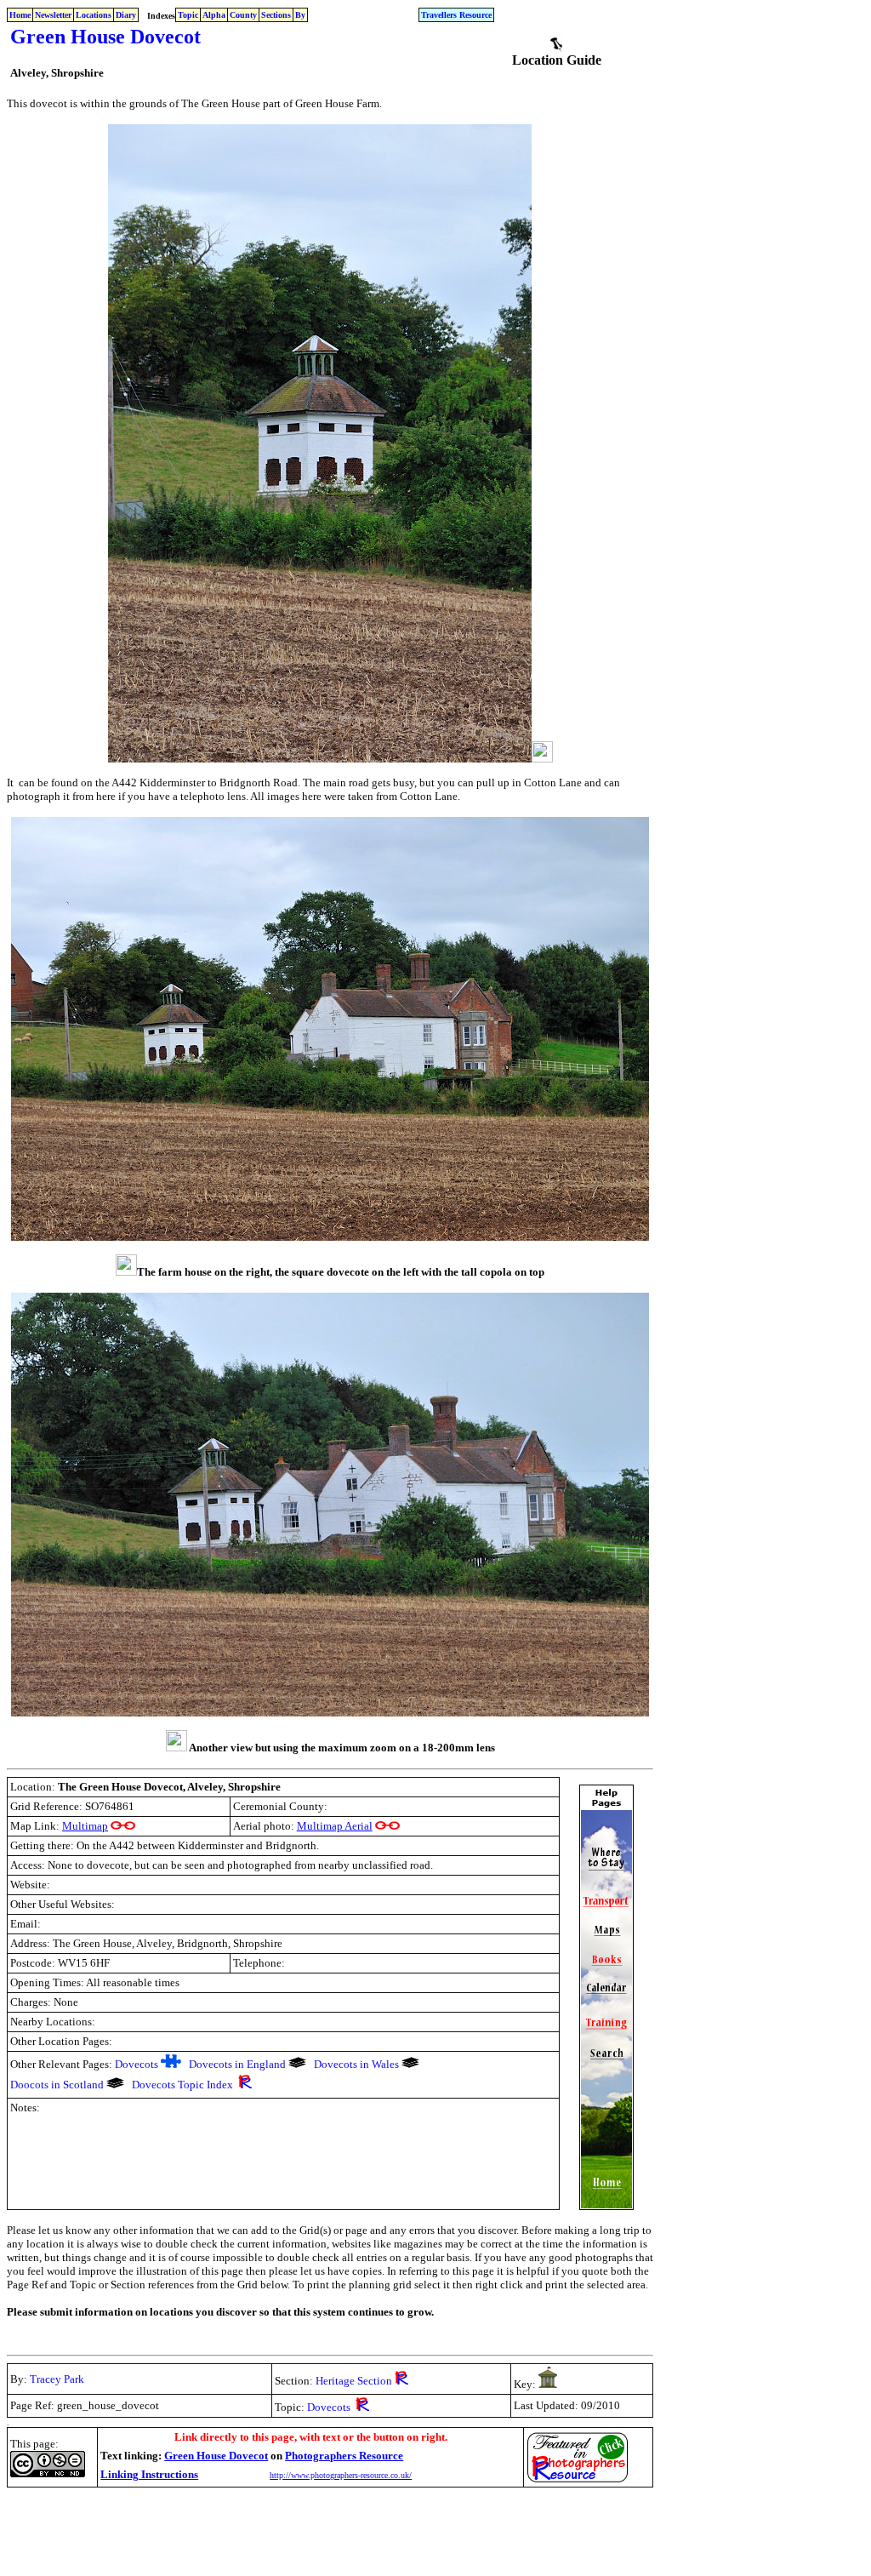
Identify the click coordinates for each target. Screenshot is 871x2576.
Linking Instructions (149, 2474)
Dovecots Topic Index (182, 2085)
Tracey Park (57, 2379)
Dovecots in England (237, 2064)
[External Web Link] (123, 1826)
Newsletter (53, 15)
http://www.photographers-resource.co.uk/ (341, 2475)
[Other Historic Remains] (548, 2383)
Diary (126, 15)
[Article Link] (171, 2064)
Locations (94, 15)
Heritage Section (354, 2381)
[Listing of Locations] (297, 2064)
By (300, 15)
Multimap (85, 1826)
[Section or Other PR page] (245, 2085)
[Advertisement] (316, 2531)
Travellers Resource (456, 15)
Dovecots (137, 2064)
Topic (188, 15)
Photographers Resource (344, 2456)
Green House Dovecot (216, 2456)
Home (20, 15)
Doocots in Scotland (57, 2085)
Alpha (214, 15)
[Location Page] (556, 48)
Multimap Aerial (335, 1826)
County (243, 15)
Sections (276, 15)
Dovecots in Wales (356, 2064)
